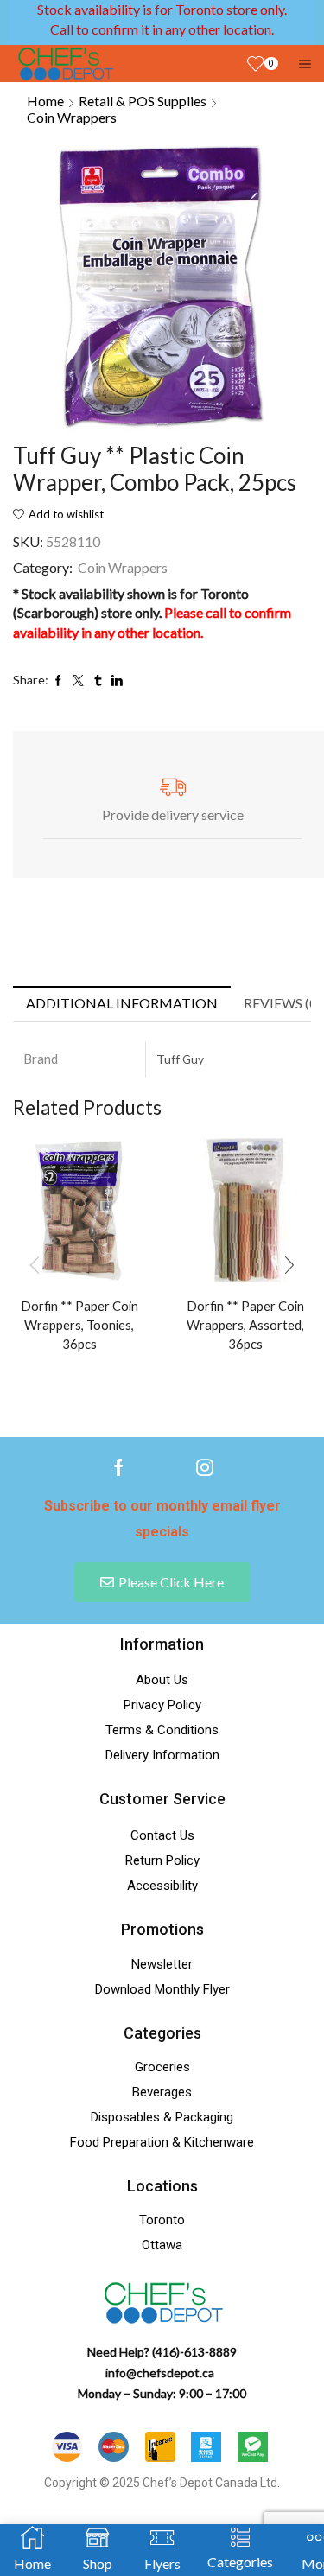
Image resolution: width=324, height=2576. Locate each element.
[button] (289, 1265)
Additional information (122, 1003)
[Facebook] (119, 1467)
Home (45, 101)
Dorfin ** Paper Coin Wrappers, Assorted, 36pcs (245, 1325)
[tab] (122, 1004)
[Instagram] (205, 1467)
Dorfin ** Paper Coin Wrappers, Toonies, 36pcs (79, 1325)
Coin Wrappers (72, 117)
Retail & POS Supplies (143, 101)
